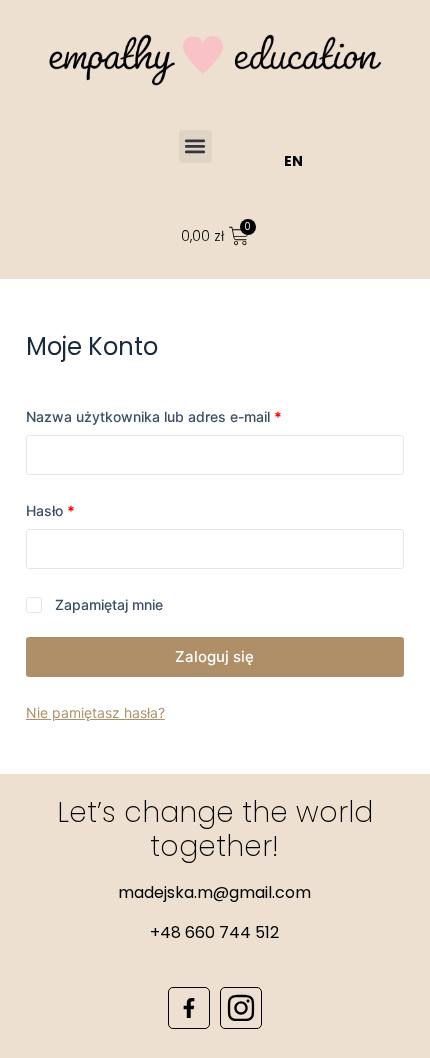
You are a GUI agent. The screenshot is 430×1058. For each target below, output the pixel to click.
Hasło (87, 509)
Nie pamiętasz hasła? (95, 712)
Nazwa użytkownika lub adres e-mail (191, 415)
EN (293, 161)
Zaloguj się (214, 656)
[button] (195, 146)
